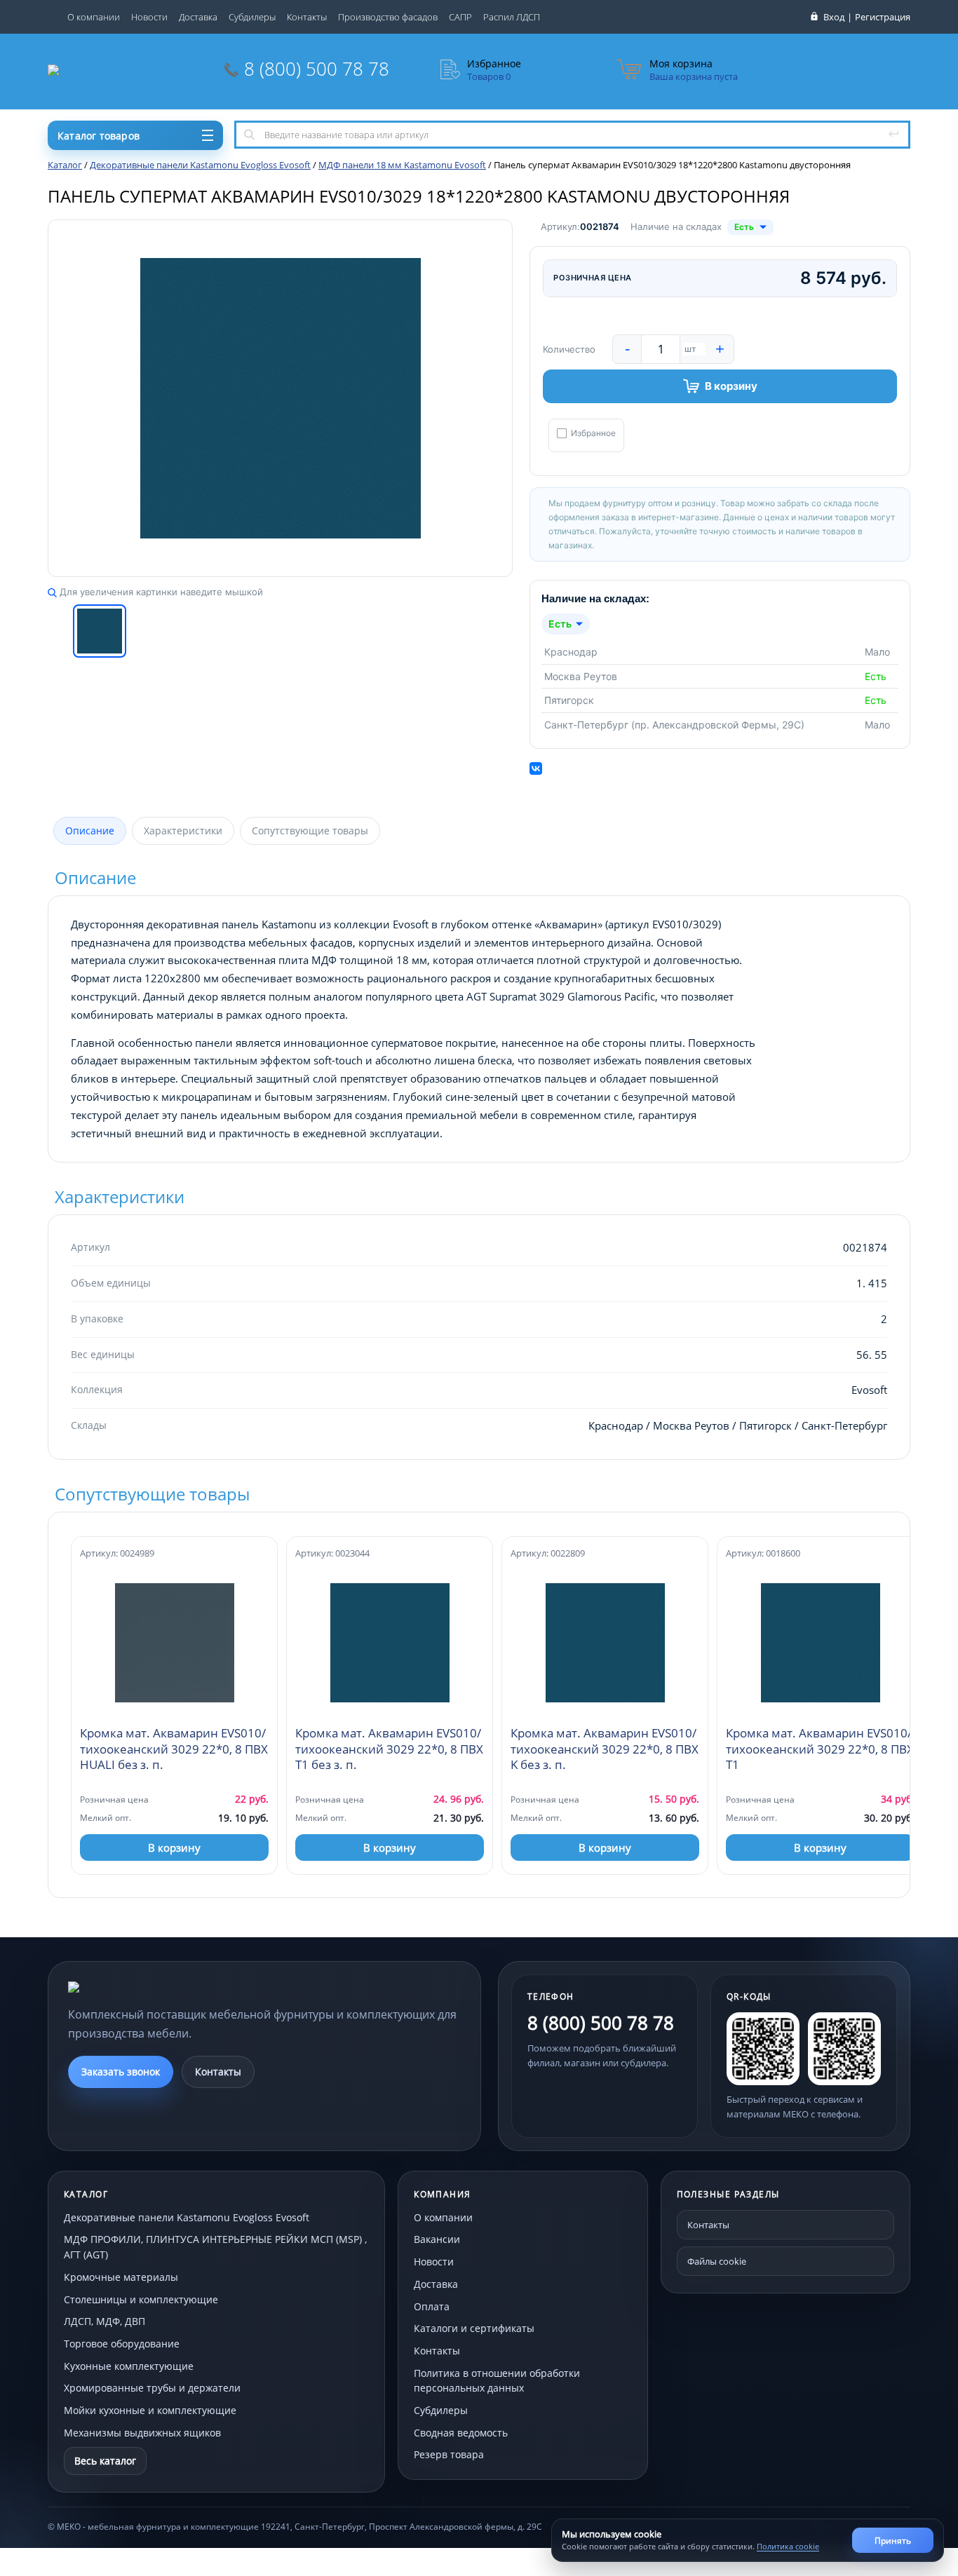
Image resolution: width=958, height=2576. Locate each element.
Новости (149, 17)
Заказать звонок (121, 2072)
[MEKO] (145, 1987)
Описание (90, 831)
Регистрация (883, 17)
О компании (94, 17)
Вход (834, 17)
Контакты (307, 17)
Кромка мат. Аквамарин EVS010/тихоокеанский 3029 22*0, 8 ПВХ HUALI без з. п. (174, 1749)
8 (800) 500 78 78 (317, 69)
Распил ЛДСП (512, 17)
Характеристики (183, 831)
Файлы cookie (717, 2261)
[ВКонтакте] (536, 768)
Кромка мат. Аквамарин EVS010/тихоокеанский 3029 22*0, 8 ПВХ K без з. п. (605, 1749)
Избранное (593, 433)
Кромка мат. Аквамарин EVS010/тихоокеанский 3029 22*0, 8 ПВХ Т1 (820, 1749)
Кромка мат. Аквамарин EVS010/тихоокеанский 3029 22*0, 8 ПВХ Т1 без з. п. (389, 1749)
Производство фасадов (388, 17)
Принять (893, 2541)
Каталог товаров (99, 136)
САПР (460, 17)
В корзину (731, 386)
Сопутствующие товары (310, 831)
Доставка (198, 17)
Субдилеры (252, 17)
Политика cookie (788, 2546)
